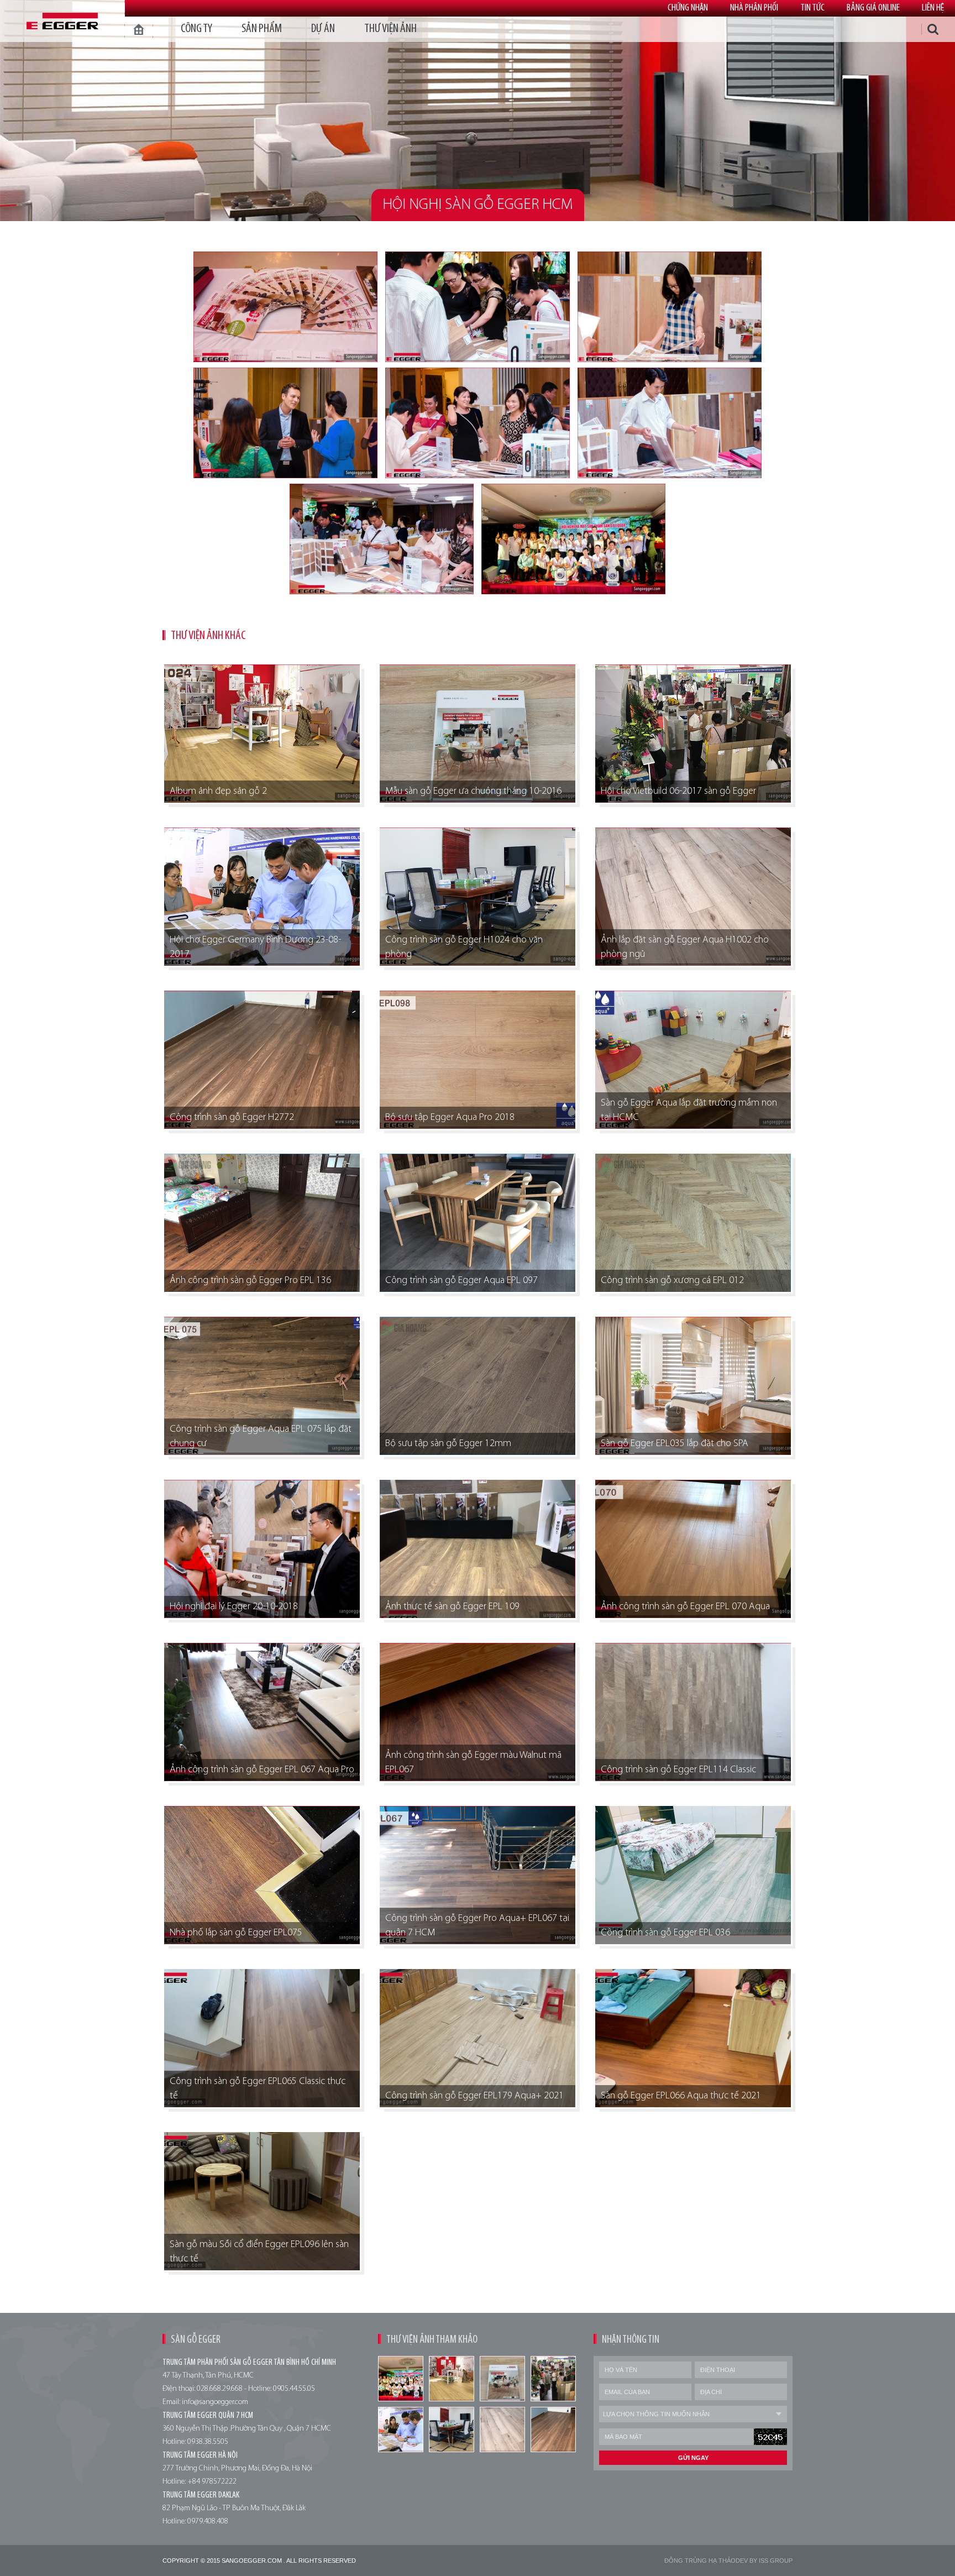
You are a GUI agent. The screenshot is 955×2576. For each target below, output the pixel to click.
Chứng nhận (688, 8)
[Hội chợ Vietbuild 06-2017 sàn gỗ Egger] (553, 2379)
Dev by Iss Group (764, 2561)
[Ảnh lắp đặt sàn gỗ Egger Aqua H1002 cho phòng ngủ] (502, 2430)
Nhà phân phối (754, 8)
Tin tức (812, 8)
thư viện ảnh (390, 29)
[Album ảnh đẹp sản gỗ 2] (452, 2379)
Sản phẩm (262, 29)
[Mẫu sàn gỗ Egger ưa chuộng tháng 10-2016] (502, 2379)
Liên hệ (933, 8)
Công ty (196, 29)
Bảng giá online (873, 8)
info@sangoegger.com (215, 2402)
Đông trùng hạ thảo (700, 2561)
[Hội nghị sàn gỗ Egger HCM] (285, 307)
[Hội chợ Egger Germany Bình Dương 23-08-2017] (401, 2430)
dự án (323, 29)
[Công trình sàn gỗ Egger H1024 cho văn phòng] (452, 2430)
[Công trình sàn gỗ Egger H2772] (553, 2430)
